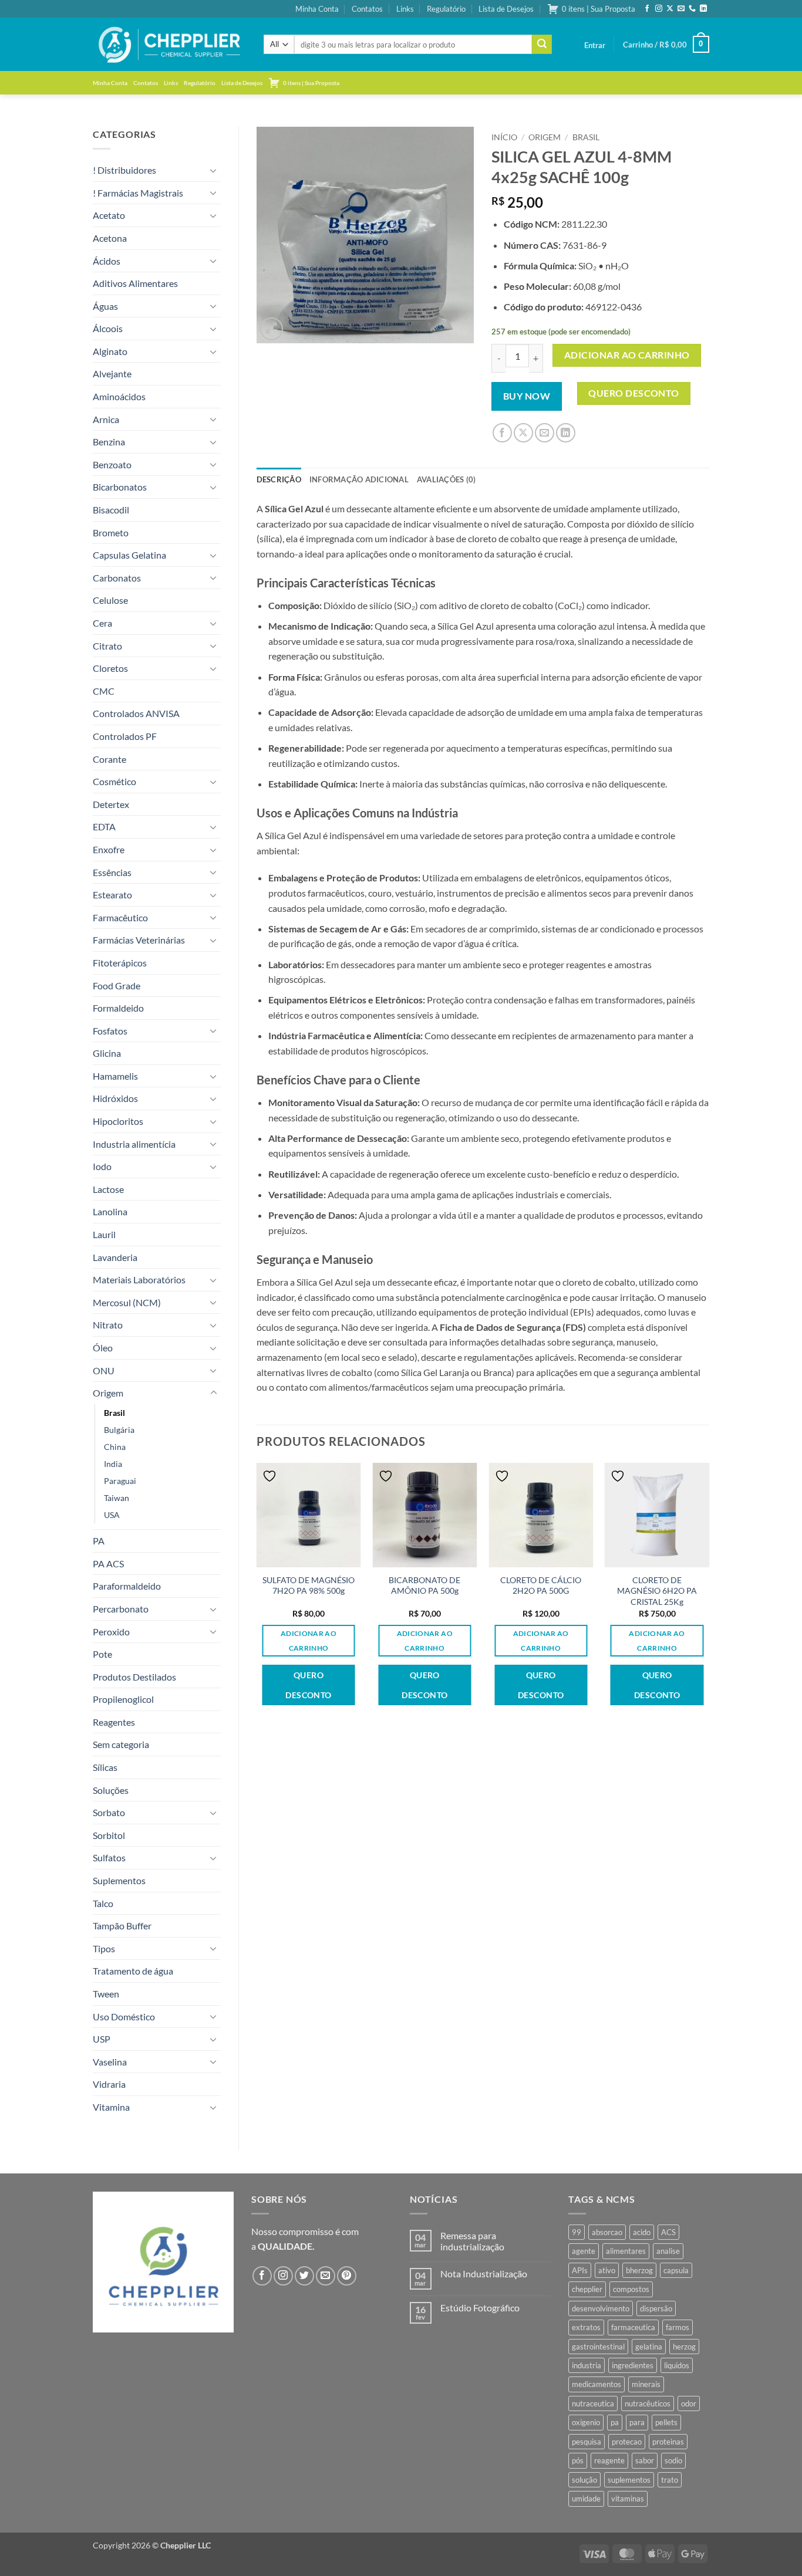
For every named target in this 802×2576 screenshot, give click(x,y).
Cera (102, 623)
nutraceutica (593, 2403)
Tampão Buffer (122, 1926)
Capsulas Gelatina (129, 555)
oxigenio (586, 2422)
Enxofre (109, 849)
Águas (105, 306)
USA (112, 1515)
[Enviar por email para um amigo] (545, 433)
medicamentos (597, 2384)
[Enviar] (542, 45)
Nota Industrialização (484, 2274)
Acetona (110, 238)
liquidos (677, 2365)
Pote (102, 1654)
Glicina (107, 1053)
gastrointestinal (598, 2347)
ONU (104, 1370)
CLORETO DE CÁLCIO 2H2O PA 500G (541, 1586)
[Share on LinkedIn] (566, 433)
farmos (678, 2327)
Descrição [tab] (279, 479)
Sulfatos (109, 1857)
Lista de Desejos (506, 9)
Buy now (527, 396)
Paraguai (120, 1481)
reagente (609, 2460)
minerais (646, 2384)
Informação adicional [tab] (359, 479)
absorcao (607, 2232)
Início (504, 137)
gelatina (649, 2347)
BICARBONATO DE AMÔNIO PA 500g (424, 1586)
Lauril (104, 1234)
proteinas (668, 2442)
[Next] (709, 1599)
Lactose (108, 1189)
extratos (586, 2327)
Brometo (111, 533)
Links (405, 9)
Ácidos (107, 261)
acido (642, 2232)
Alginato (110, 351)
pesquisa (587, 2442)
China (115, 1447)
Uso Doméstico (124, 2016)
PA (99, 1541)
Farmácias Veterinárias (139, 940)
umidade (586, 2499)
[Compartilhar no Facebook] (502, 433)
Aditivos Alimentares (135, 283)
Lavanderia (115, 1257)
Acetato (109, 215)
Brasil (114, 1413)
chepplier (587, 2289)
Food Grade (117, 986)
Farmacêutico (120, 917)
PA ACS (108, 1563)
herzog (684, 2347)
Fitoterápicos (120, 963)
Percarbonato (121, 1609)
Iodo (102, 1166)
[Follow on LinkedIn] (703, 9)
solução (584, 2480)
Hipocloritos (118, 1121)
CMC (104, 691)
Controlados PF (125, 736)
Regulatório (446, 9)
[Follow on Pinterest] (347, 2276)
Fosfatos (110, 1031)
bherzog (639, 2270)
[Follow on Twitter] (304, 2276)
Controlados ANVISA (136, 713)
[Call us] (692, 9)
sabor (645, 2460)
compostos (631, 2289)
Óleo (103, 1348)
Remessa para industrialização (472, 2241)
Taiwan (117, 1498)
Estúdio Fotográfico (480, 2308)
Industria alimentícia (134, 1144)
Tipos (104, 1948)
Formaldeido (118, 1008)
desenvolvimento (601, 2308)
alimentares (626, 2251)
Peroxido (111, 1632)
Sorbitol (109, 1835)
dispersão (656, 2308)
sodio (673, 2460)
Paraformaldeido (127, 1586)
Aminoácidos (119, 396)
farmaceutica (633, 2327)
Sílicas (105, 1767)
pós (578, 2460)
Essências (112, 872)
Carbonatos (117, 578)
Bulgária (119, 1430)
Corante (109, 759)
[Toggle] (214, 170)
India (113, 1464)
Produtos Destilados (134, 1677)
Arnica (106, 419)
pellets (666, 2422)
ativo (607, 2270)
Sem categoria (121, 1744)
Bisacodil (111, 510)
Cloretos (110, 668)
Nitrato (108, 1325)
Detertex (111, 804)
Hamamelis (115, 1076)
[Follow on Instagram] (659, 9)
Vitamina (111, 2107)
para (637, 2422)
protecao (627, 2442)
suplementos (629, 2480)
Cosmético (114, 781)
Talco (103, 1903)
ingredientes (633, 2365)
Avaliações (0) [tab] (447, 479)
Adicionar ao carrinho (627, 355)
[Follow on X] (670, 9)
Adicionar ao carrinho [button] (309, 1641)
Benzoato (112, 464)
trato (670, 2480)
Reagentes (114, 1722)
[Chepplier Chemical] (169, 45)
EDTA (104, 826)
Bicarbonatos (120, 487)
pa (615, 2422)
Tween (106, 1994)
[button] (595, 45)
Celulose (110, 600)
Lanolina (110, 1211)
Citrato (107, 646)
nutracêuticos (648, 2403)
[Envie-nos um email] (681, 9)
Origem (108, 1393)
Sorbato (109, 1812)
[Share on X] (523, 433)
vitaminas (628, 2499)
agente (584, 2251)
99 (577, 2232)
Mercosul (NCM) (127, 1302)
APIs (580, 2270)
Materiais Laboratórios (139, 1279)
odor (689, 2403)
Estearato (112, 895)
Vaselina (110, 2062)
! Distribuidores (124, 170)
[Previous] (257, 1599)
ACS (668, 2232)
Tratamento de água (133, 1971)
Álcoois (108, 328)
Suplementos (119, 1880)
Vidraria (109, 2084)
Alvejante (112, 373)
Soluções (111, 1790)
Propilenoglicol (123, 1699)
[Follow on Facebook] (647, 9)
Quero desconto (634, 393)
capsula (676, 2270)
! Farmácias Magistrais (138, 193)
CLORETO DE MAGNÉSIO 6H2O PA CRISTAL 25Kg (657, 1591)
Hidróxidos (115, 1098)
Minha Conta (317, 9)
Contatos (367, 9)
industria (587, 2365)
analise (668, 2251)
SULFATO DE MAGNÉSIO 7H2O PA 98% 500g (309, 1586)
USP (102, 2039)
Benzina (109, 442)
